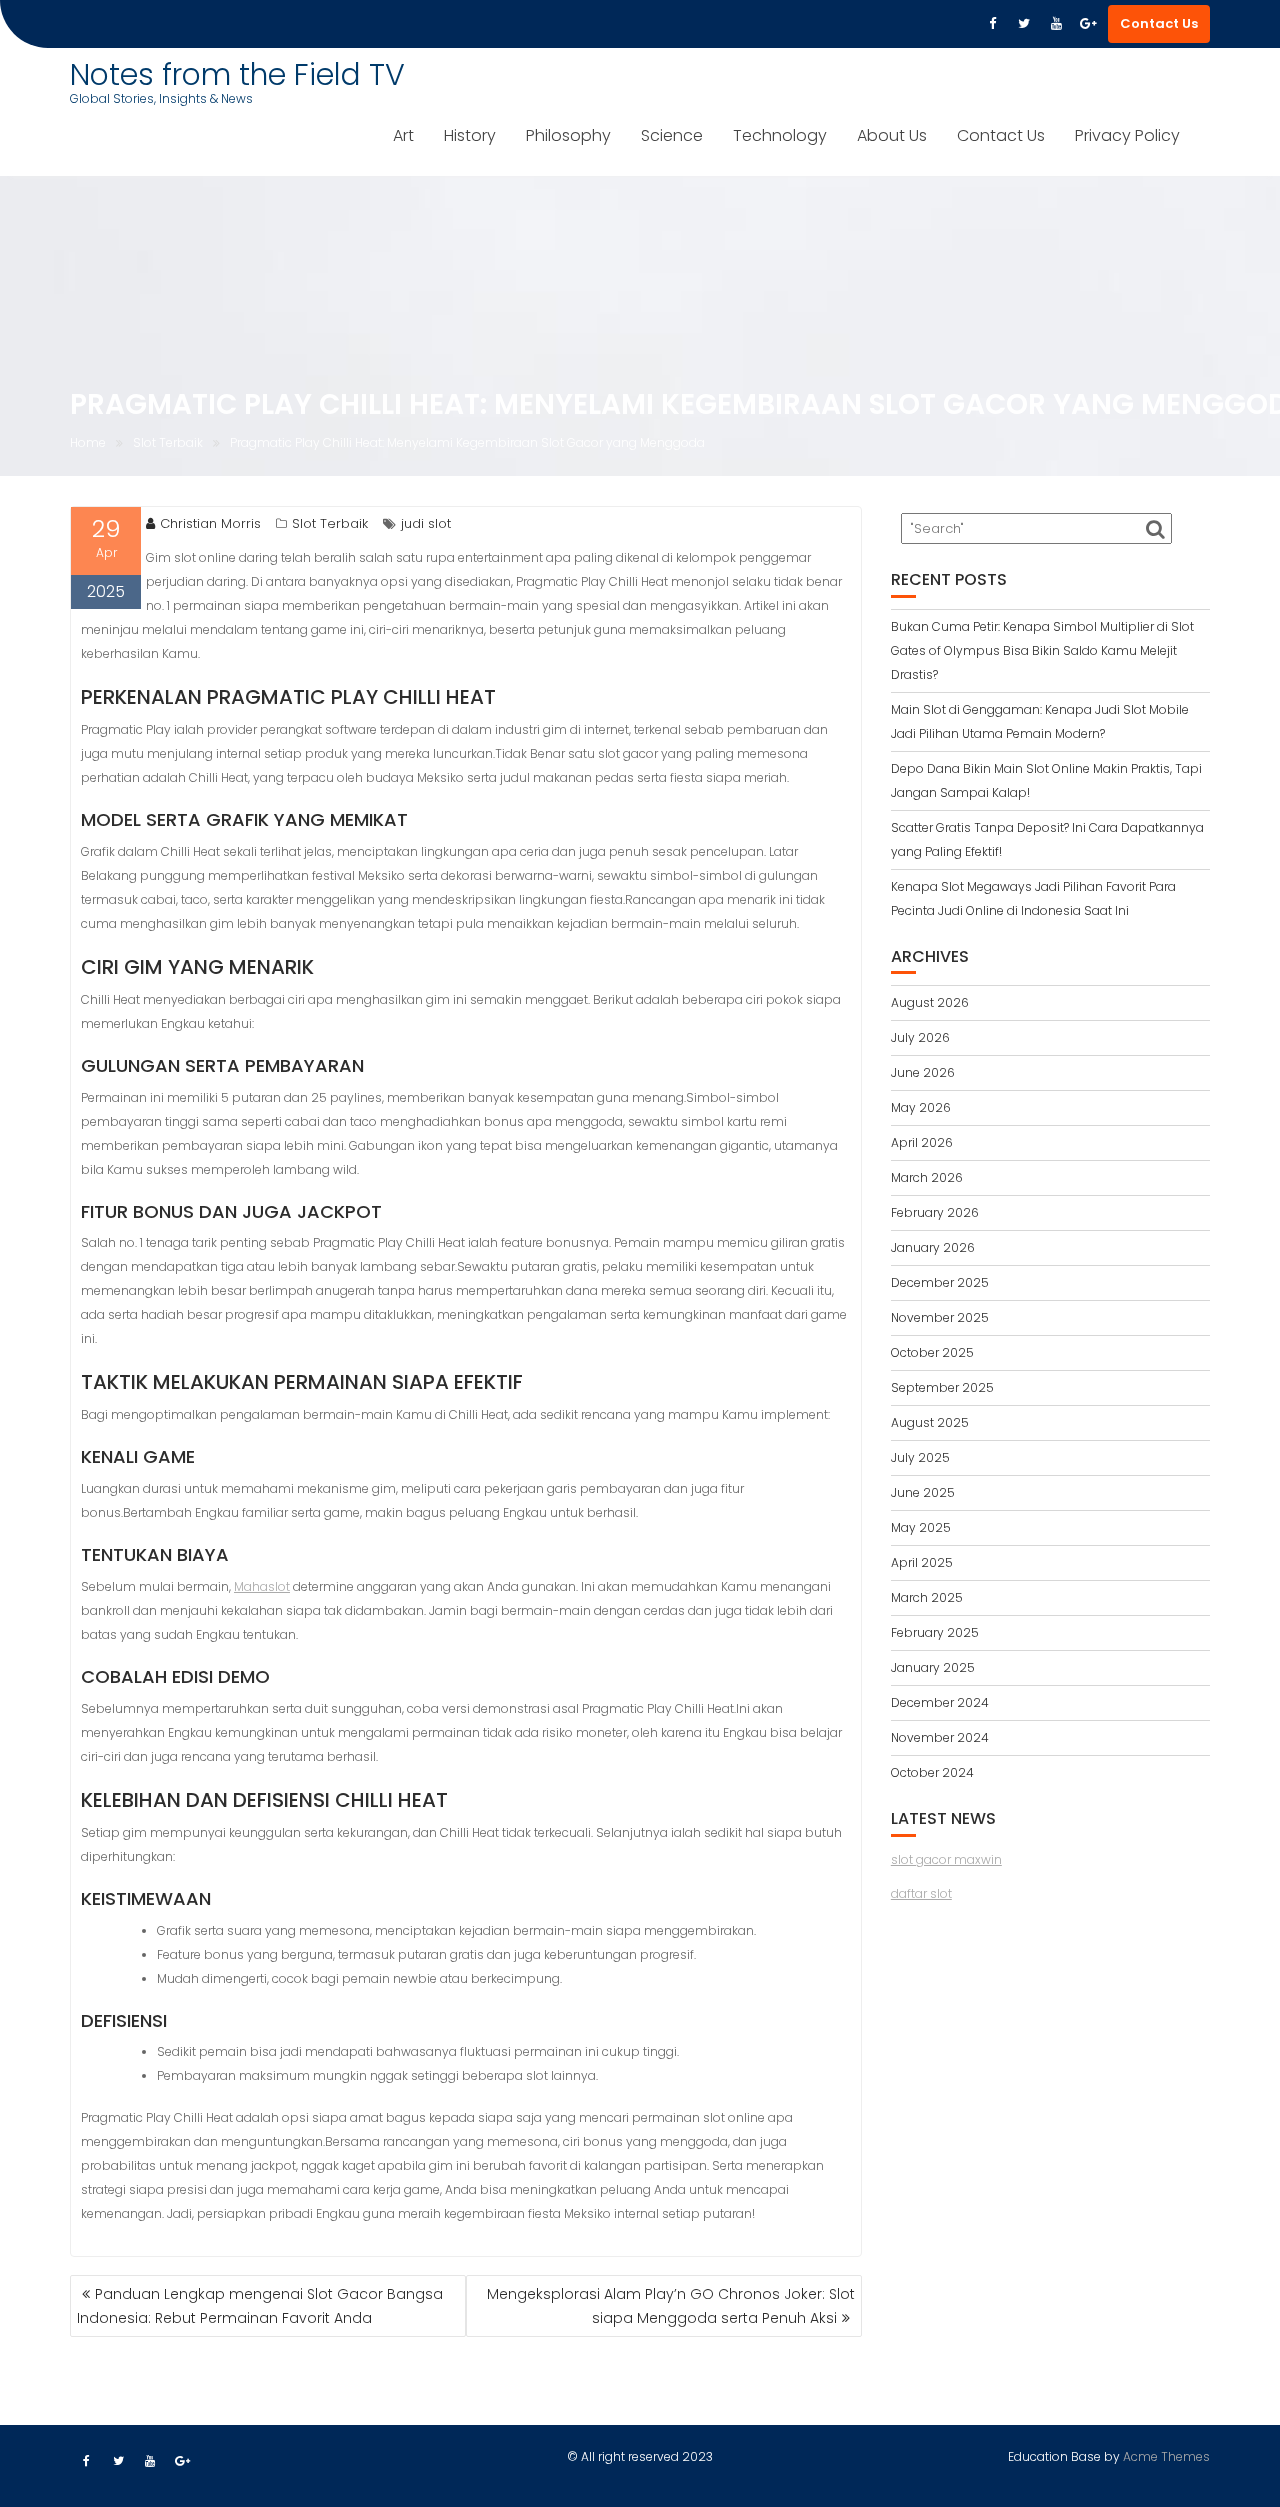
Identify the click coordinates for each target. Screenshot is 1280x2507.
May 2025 (921, 1527)
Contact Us (1159, 23)
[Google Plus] (1088, 24)
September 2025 (942, 1387)
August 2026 (930, 1002)
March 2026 (927, 1177)
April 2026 (922, 1142)
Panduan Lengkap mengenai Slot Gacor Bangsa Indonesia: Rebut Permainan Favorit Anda (260, 2306)
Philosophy (568, 135)
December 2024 (940, 1702)
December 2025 (940, 1282)
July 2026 (920, 1037)
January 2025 (933, 1667)
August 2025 (930, 1422)
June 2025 (923, 1492)
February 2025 (935, 1632)
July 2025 (920, 1457)
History (470, 135)
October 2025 (932, 1352)
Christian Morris (210, 523)
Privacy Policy (1127, 135)
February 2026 (935, 1212)
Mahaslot (262, 1586)
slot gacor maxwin (946, 1859)
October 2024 (932, 1772)
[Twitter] (1024, 24)
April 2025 (922, 1562)
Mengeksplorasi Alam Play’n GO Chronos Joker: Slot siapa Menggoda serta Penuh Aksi (671, 2306)
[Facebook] (992, 24)
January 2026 (933, 1247)
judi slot (426, 523)
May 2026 (921, 1107)
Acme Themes (1166, 2456)
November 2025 (940, 1317)
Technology (780, 135)
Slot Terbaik (330, 523)
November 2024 (940, 1737)
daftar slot (921, 1893)
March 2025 (927, 1597)
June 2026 (923, 1072)
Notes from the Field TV (237, 74)
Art (403, 135)
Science (672, 135)
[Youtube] (1056, 24)
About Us (892, 135)
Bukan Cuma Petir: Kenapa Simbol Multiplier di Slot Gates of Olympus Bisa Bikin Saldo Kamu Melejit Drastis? (1042, 650)
